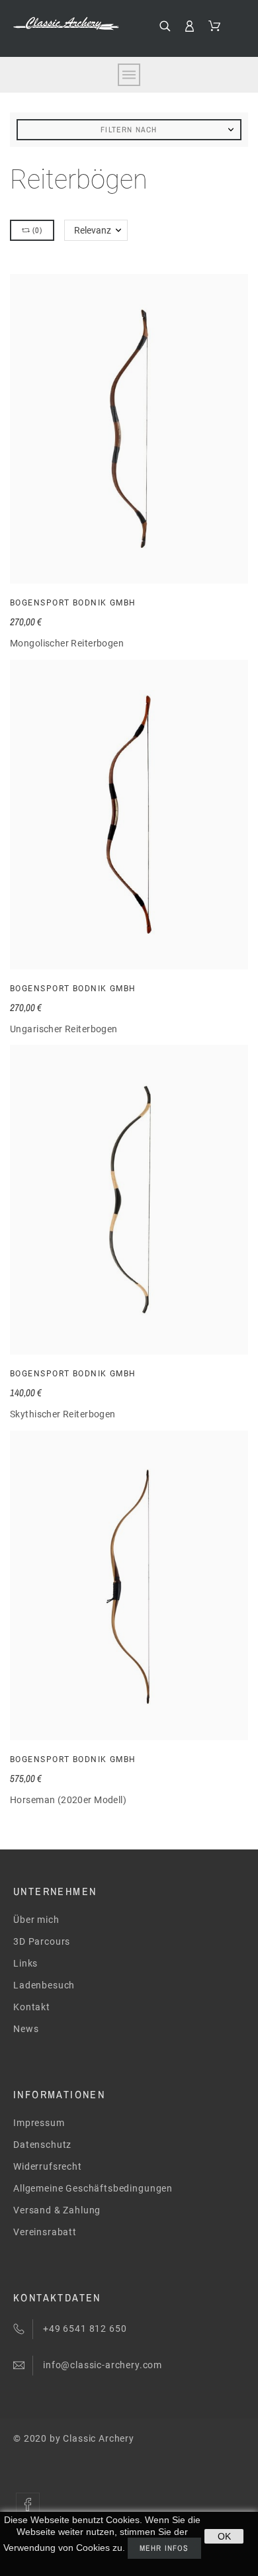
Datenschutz (42, 2145)
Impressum (39, 2123)
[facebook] (28, 2505)
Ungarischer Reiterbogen (64, 1029)
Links (25, 1963)
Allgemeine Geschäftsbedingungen (93, 2188)
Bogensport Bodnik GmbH (73, 603)
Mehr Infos (164, 2548)
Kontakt (32, 2007)
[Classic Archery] (66, 23)
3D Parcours (42, 1941)
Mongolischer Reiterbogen (67, 643)
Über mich (36, 1920)
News (26, 2029)
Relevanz (93, 230)
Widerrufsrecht (48, 2166)
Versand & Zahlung (57, 2210)
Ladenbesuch (44, 1985)
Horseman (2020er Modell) (68, 1800)
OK (224, 2536)
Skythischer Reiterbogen (63, 1414)
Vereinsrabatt (45, 2232)
